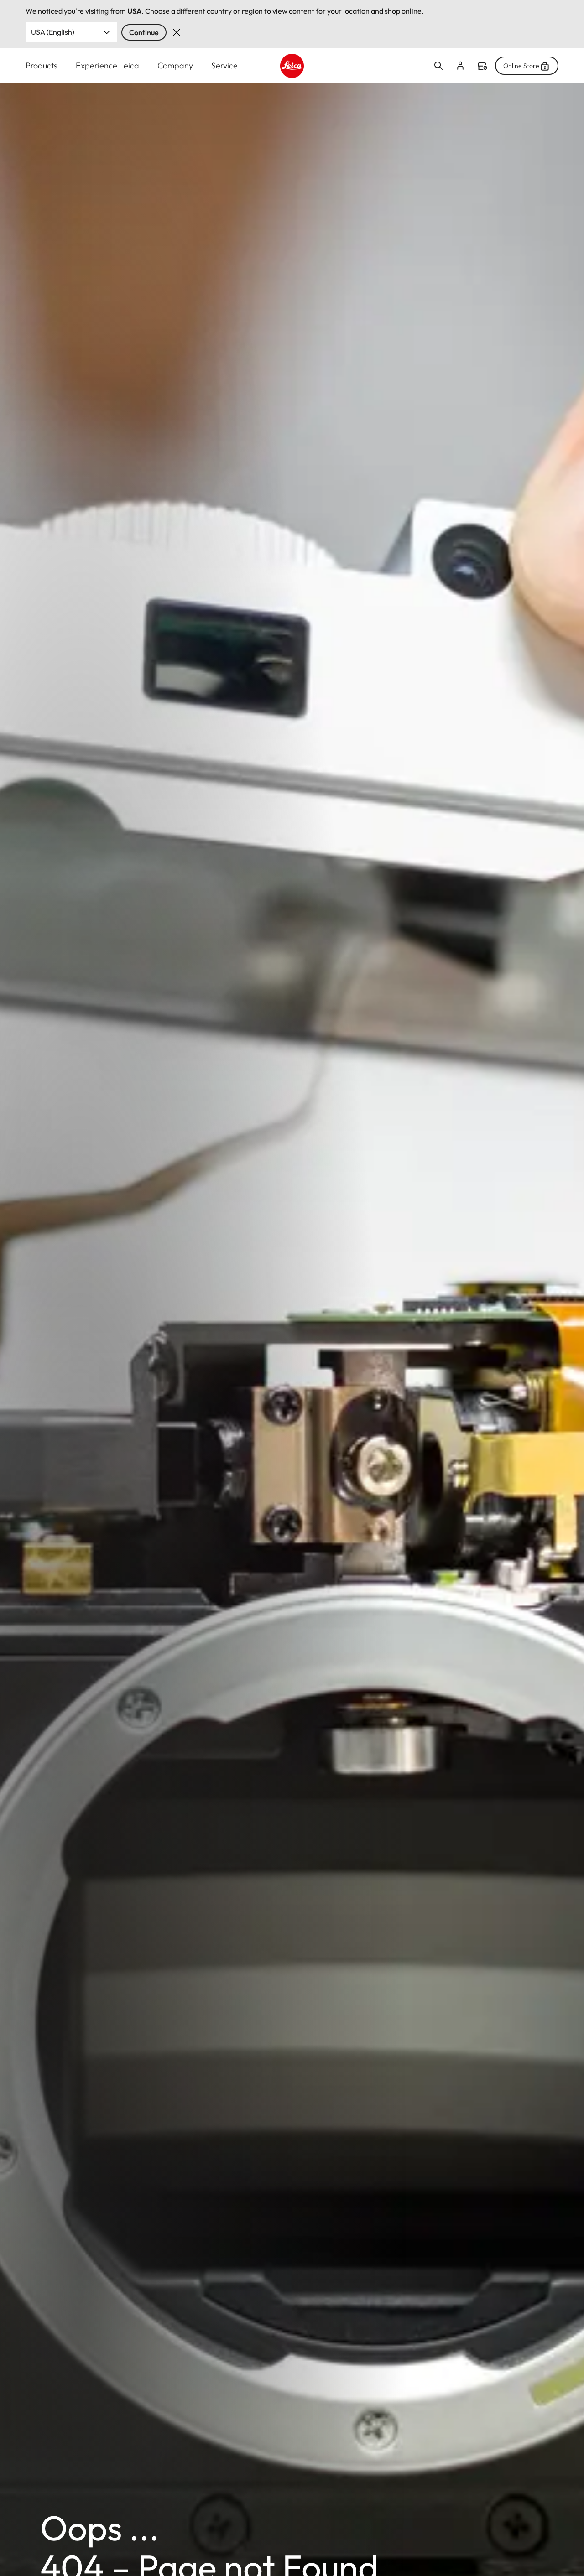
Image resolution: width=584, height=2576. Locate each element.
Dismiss (177, 32)
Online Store (521, 66)
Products (42, 65)
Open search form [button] (438, 66)
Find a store (482, 66)
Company (175, 65)
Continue (144, 32)
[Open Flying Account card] (460, 66)
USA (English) (53, 32)
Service (224, 65)
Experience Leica (107, 65)
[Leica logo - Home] (292, 66)
